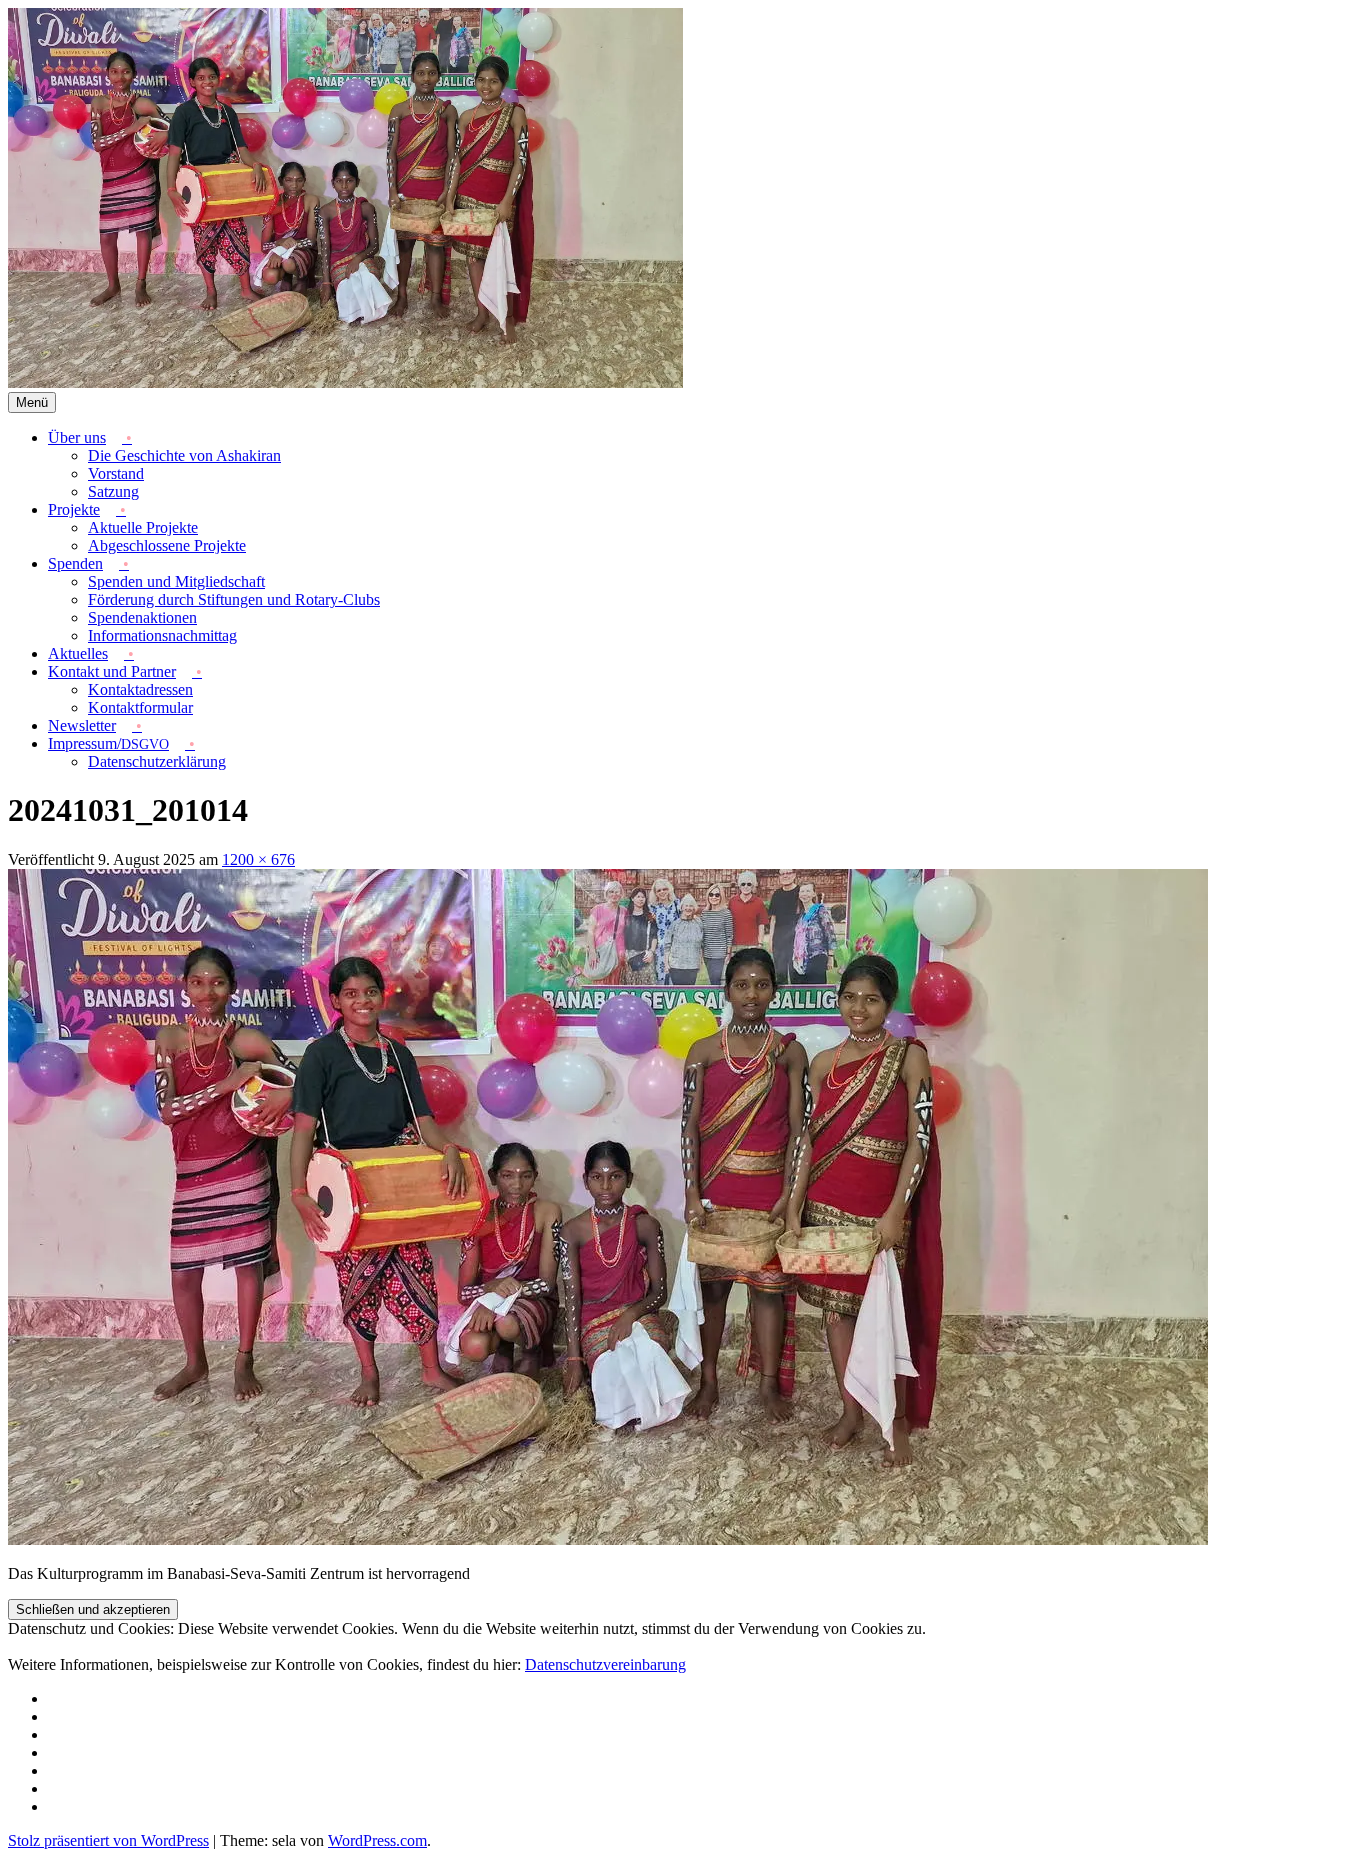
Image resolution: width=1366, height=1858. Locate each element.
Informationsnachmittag (162, 635)
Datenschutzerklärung (157, 761)
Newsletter (82, 725)
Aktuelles (78, 653)
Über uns (77, 437)
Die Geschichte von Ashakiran (184, 455)
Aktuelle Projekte (143, 527)
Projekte (74, 509)
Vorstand (116, 473)
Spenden (75, 563)
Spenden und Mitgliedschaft (176, 581)
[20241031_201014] (608, 1539)
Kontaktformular (140, 707)
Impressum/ (108, 743)
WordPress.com (377, 1840)
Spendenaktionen (142, 617)
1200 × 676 (258, 859)
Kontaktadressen (140, 689)
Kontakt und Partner (112, 671)
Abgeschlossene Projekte (167, 545)
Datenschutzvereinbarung (605, 1664)
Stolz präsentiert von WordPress (108, 1840)
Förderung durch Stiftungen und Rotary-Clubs (234, 599)
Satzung (113, 491)
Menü (32, 402)
